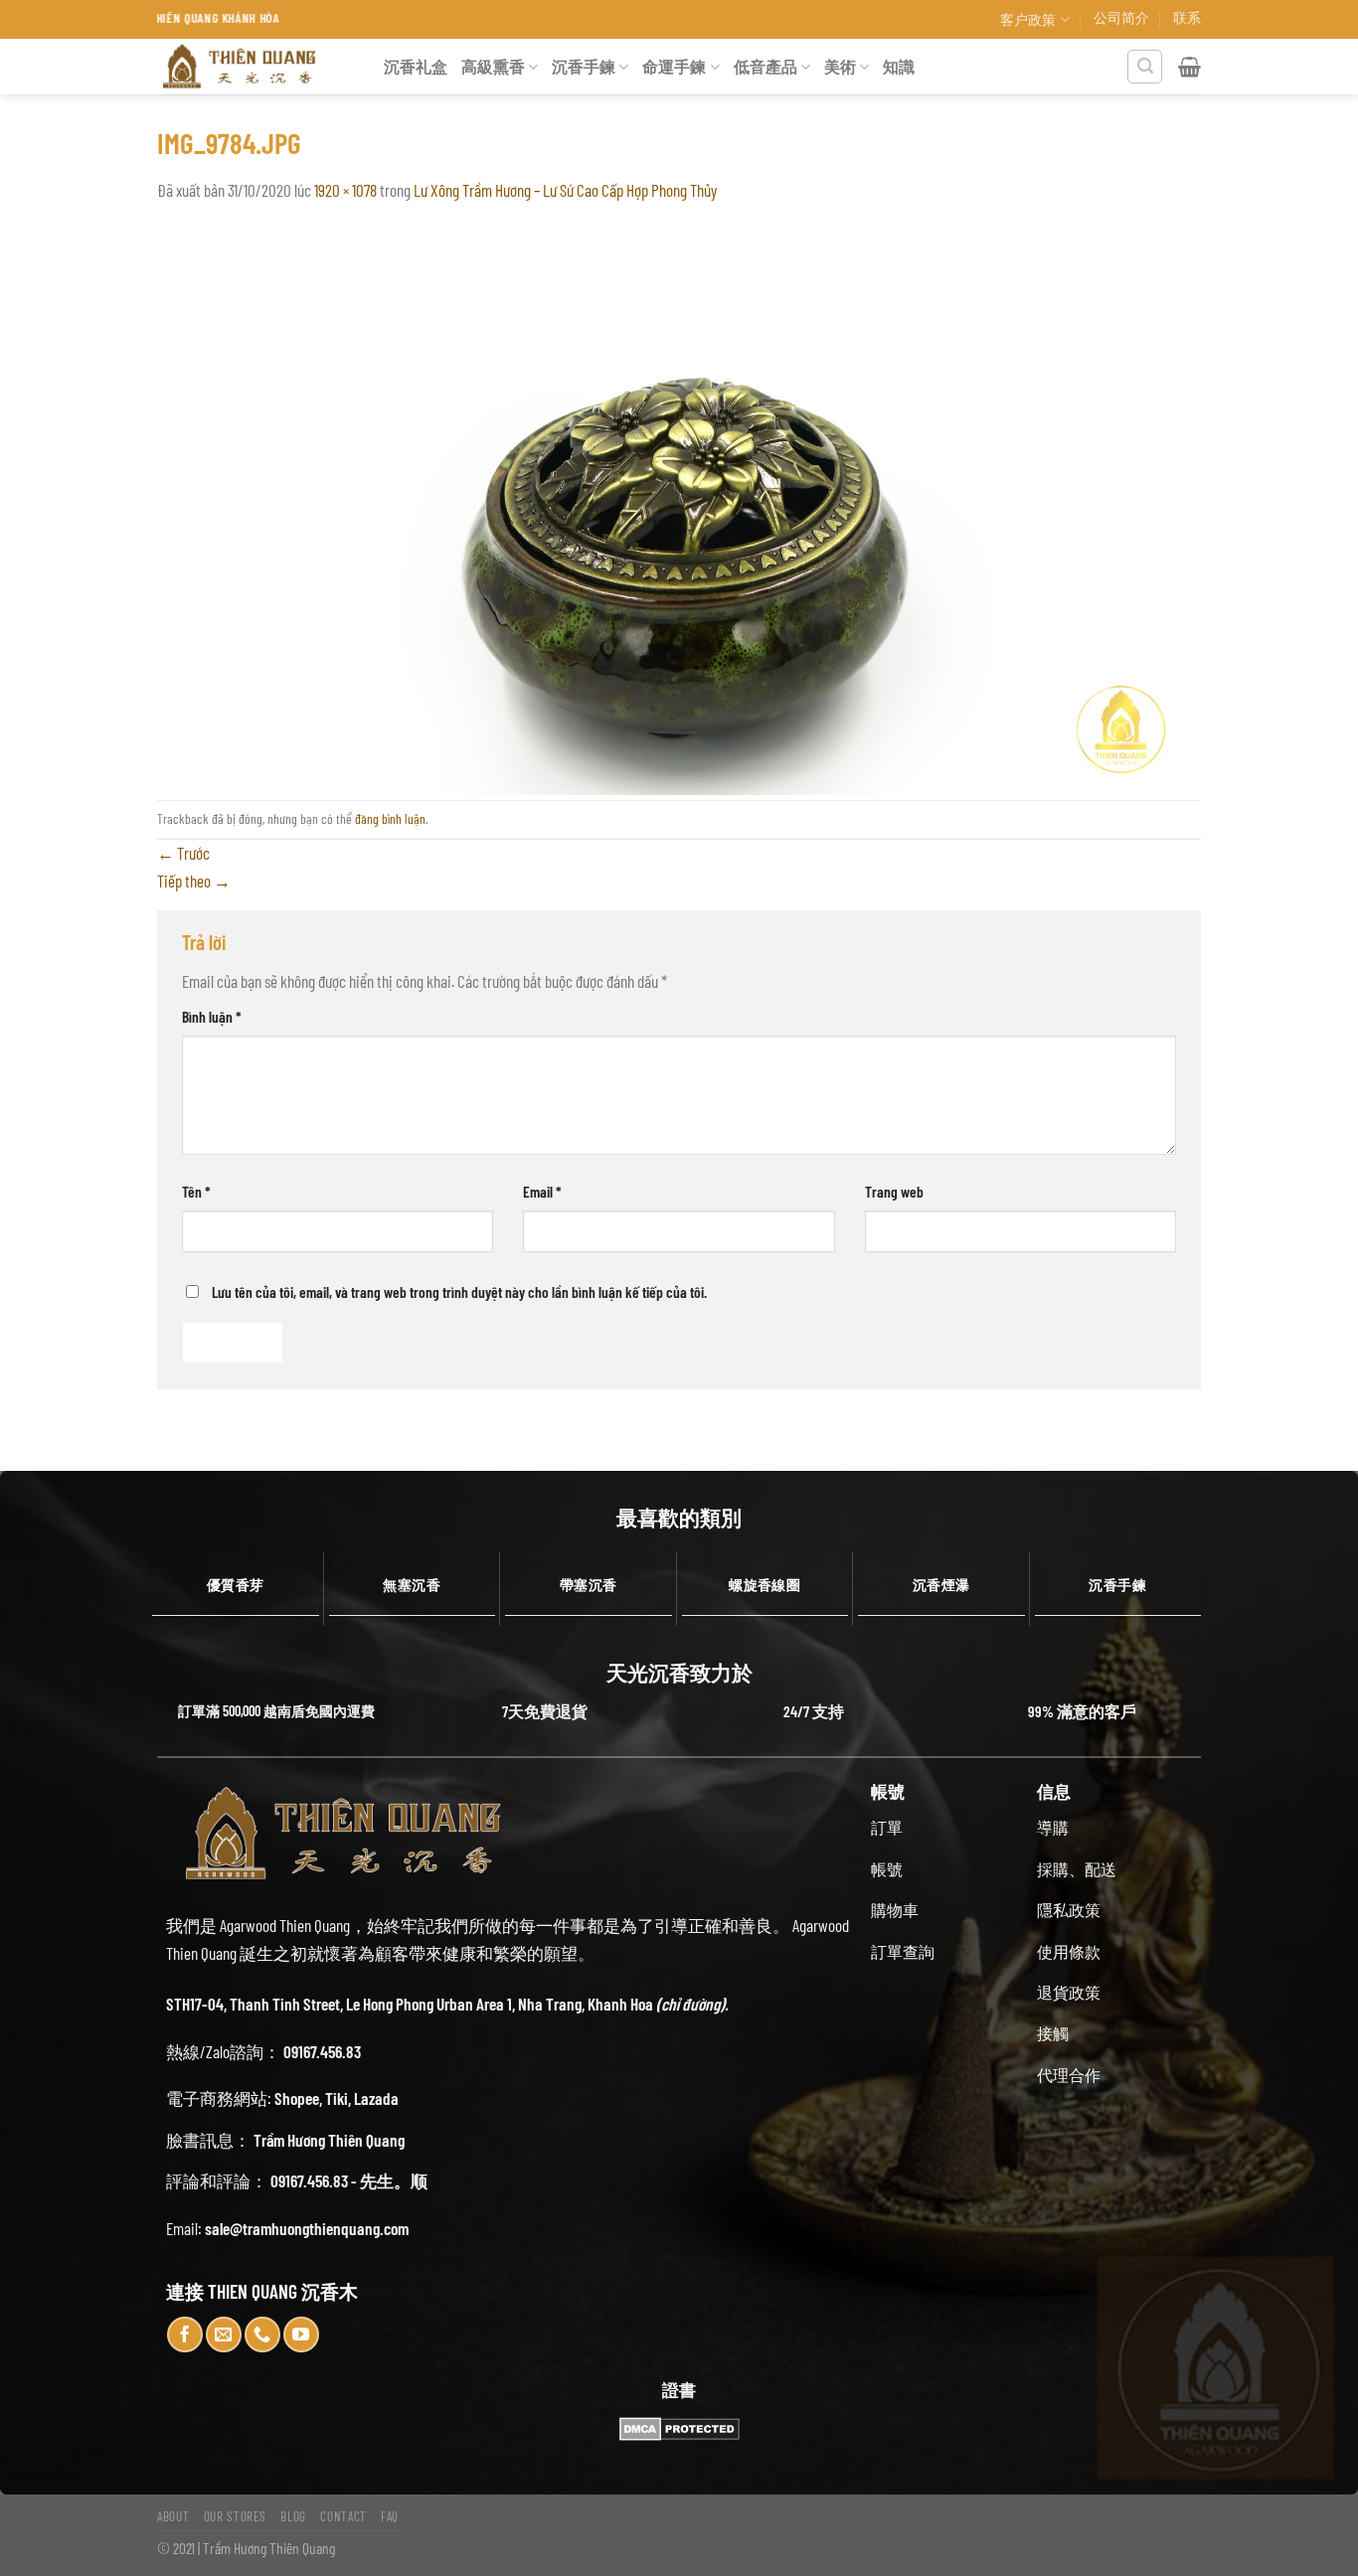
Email (542, 1191)
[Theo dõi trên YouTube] (301, 2334)
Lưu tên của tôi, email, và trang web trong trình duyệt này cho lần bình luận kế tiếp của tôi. (459, 1291)
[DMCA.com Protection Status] (679, 2429)
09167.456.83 (322, 2051)
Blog (293, 2516)
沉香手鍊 (584, 66)
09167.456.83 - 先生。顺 (349, 2180)
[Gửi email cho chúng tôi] (224, 2334)
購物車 (895, 1910)
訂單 (887, 1827)
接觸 (1053, 2033)
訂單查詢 (903, 1951)
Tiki (337, 2098)
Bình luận (212, 1016)
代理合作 (1069, 2075)
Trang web (894, 1191)
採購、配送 (1077, 1869)
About (173, 2516)
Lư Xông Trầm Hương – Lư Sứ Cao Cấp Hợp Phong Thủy (565, 190)
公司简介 (1121, 17)
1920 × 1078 (345, 190)
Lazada (376, 2098)
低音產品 (765, 66)
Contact (343, 2516)
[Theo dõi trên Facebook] (185, 2334)
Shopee (297, 2098)
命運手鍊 (674, 66)
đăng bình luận (390, 818)
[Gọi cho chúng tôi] (262, 2334)
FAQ (390, 2516)
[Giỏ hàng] (1189, 67)
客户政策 (1028, 19)
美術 (840, 66)
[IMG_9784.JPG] (679, 500)
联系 (1187, 17)
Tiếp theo (194, 881)
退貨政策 (1069, 1992)
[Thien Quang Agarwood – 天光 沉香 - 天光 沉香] (255, 67)
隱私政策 (1069, 1910)
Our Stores (236, 2516)
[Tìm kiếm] (1145, 67)
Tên (196, 1191)
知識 (899, 66)
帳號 (887, 1869)
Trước (183, 853)
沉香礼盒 (416, 66)
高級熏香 (493, 66)
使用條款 (1069, 1951)
